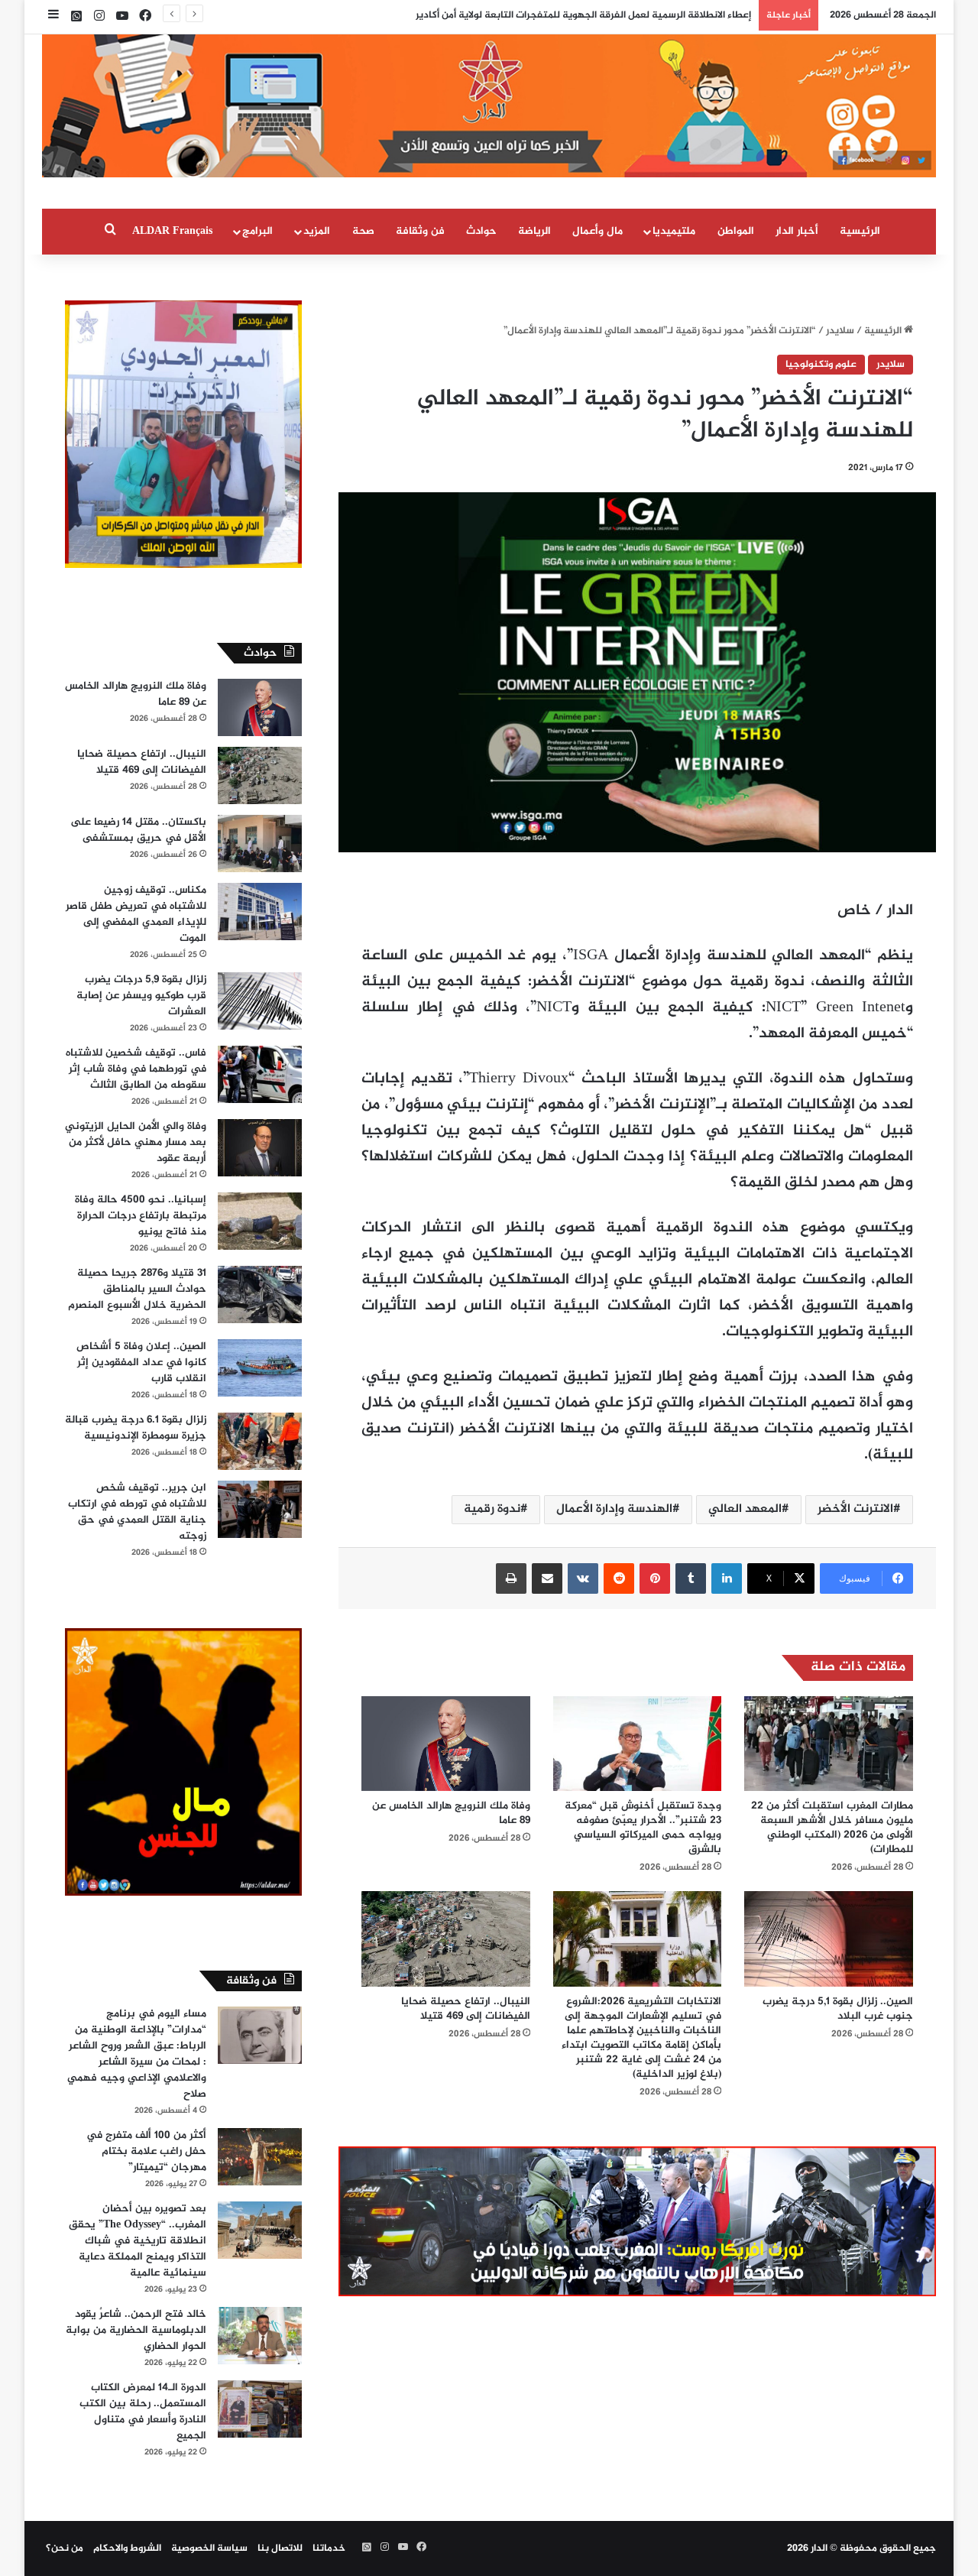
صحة (363, 231)
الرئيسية (860, 231)
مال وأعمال (597, 231)
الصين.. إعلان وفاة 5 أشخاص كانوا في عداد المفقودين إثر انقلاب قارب (141, 1363)
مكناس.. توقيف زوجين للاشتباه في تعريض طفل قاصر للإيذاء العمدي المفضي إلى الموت (136, 914)
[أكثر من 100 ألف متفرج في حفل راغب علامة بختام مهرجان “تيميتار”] (260, 2157)
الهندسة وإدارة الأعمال (614, 1509)
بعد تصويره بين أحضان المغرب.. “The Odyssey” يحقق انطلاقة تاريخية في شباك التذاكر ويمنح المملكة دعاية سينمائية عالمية (138, 2241)
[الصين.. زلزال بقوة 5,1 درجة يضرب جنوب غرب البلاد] (829, 1938)
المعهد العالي (745, 1509)
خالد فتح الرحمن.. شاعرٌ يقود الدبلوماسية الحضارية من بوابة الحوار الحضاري (136, 2330)
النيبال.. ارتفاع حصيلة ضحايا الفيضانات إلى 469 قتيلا (466, 2009)
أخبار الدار (797, 231)
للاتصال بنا (280, 2548)
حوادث (481, 231)
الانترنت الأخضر (855, 1509)
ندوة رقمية (492, 1509)
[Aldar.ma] (489, 106)
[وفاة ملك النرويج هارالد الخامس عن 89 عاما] (446, 1744)
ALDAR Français (172, 231)
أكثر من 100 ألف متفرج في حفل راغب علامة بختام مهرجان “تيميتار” (146, 2151)
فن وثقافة (420, 231)
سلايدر (840, 331)
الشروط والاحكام (127, 2548)
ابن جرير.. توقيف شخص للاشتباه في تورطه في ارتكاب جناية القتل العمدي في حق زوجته (137, 1512)
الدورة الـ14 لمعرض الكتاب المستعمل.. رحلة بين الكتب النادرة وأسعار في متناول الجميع (143, 2412)
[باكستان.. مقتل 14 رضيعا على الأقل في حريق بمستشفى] (260, 844)
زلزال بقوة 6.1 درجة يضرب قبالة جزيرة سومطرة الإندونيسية (136, 1428)
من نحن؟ (65, 2548)
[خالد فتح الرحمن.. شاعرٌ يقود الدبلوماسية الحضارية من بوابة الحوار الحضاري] (260, 2336)
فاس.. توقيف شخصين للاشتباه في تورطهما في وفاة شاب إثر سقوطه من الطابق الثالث (136, 1069)
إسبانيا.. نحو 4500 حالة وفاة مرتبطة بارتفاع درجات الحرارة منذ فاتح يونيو (141, 1216)
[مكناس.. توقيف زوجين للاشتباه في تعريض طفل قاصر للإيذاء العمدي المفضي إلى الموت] (260, 912)
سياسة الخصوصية (209, 2548)
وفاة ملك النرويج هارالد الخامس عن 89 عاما (451, 1813)
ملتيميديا (674, 231)
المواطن (736, 231)
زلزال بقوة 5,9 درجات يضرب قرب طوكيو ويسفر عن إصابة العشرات (141, 996)
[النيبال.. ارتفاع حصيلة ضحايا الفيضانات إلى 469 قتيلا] (446, 1938)
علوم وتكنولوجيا (821, 365)
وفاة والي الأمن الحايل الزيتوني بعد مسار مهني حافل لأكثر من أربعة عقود (136, 1142)
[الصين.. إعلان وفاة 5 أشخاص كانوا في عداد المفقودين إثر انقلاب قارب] (260, 1368)
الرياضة (534, 231)
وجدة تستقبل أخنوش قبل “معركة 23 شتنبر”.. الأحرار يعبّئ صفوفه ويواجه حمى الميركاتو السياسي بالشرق (643, 1828)
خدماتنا (329, 2548)
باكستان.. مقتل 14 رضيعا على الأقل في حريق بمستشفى (138, 830)
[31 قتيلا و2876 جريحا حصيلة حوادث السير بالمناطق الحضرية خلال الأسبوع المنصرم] (260, 1294)
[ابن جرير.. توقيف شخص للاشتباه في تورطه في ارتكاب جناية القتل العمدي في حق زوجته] (260, 1509)
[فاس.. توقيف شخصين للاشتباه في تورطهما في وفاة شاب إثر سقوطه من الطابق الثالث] (260, 1074)
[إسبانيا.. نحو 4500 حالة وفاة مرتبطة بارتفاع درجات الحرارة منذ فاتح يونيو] (260, 1221)
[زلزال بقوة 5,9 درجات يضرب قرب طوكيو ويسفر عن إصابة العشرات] (260, 1001)
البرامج (257, 231)
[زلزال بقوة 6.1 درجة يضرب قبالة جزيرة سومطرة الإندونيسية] (260, 1441)
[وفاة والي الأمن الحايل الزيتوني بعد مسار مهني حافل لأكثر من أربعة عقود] (260, 1148)
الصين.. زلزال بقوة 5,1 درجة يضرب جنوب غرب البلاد (838, 2009)
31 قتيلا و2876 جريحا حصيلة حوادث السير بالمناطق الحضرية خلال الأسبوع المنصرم (137, 1289)
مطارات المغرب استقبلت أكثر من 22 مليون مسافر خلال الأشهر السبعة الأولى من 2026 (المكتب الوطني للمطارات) (832, 1828)
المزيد (317, 231)
